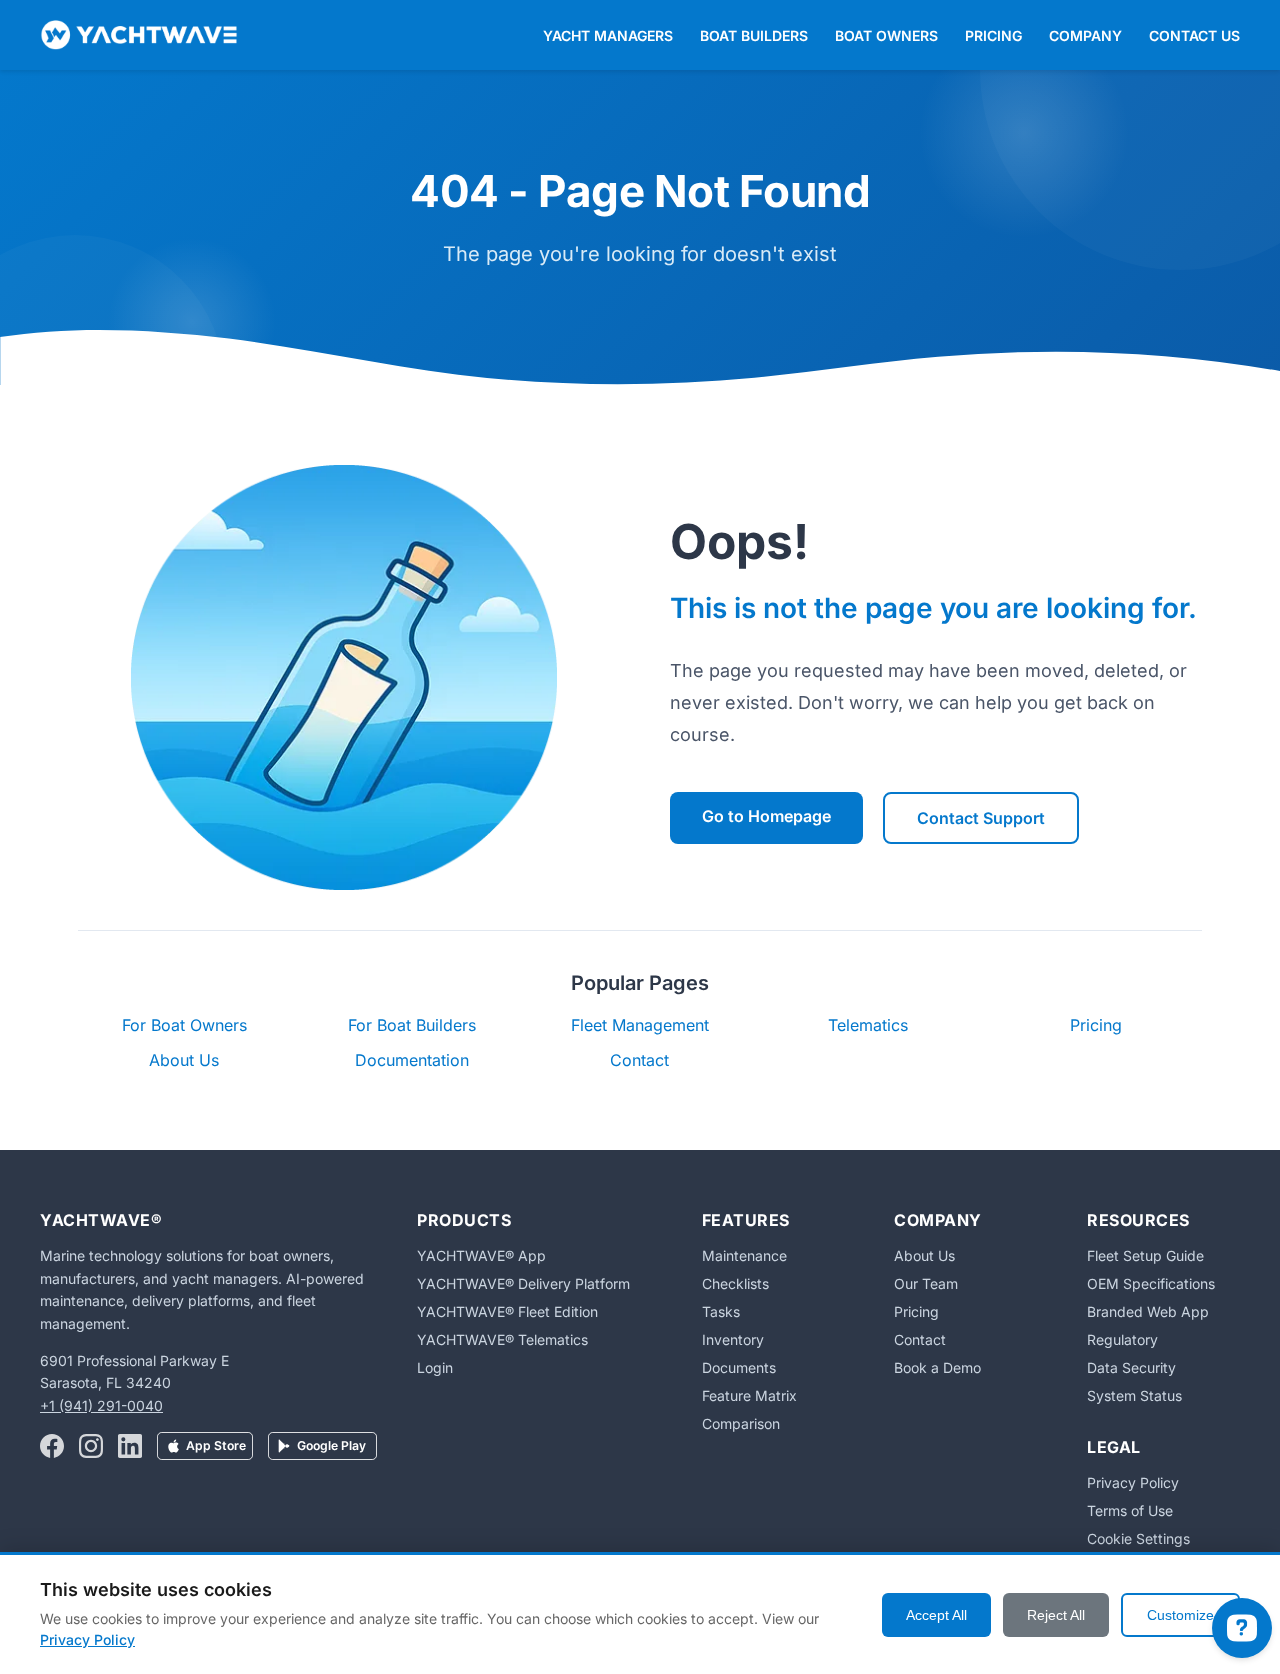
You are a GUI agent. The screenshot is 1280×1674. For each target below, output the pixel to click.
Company (1085, 35)
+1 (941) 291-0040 (101, 1405)
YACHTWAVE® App (481, 1255)
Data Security (1131, 1367)
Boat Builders (754, 35)
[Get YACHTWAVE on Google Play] (322, 1448)
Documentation (412, 1060)
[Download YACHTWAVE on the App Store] (205, 1448)
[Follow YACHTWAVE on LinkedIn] (130, 1448)
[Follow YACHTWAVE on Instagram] (91, 1448)
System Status (1134, 1395)
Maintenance (744, 1255)
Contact (639, 1060)
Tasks (721, 1311)
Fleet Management (640, 1025)
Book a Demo (937, 1367)
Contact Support (981, 818)
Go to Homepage (766, 816)
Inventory (733, 1339)
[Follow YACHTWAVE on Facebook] (52, 1448)
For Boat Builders (412, 1025)
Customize (1180, 1615)
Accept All (936, 1615)
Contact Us (1194, 35)
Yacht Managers (608, 35)
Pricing (993, 35)
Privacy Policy (1133, 1482)
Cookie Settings (1138, 1538)
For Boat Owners (184, 1025)
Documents (739, 1367)
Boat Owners (886, 35)
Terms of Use (1130, 1510)
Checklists (735, 1283)
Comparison (741, 1423)
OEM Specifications (1151, 1283)
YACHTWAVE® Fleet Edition (507, 1311)
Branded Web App (1148, 1311)
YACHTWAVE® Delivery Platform (523, 1283)
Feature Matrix (749, 1395)
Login (435, 1367)
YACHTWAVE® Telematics (502, 1339)
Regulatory (1122, 1339)
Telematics (868, 1025)
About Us (184, 1060)
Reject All (1056, 1615)
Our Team (926, 1283)
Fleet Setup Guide (1145, 1255)
